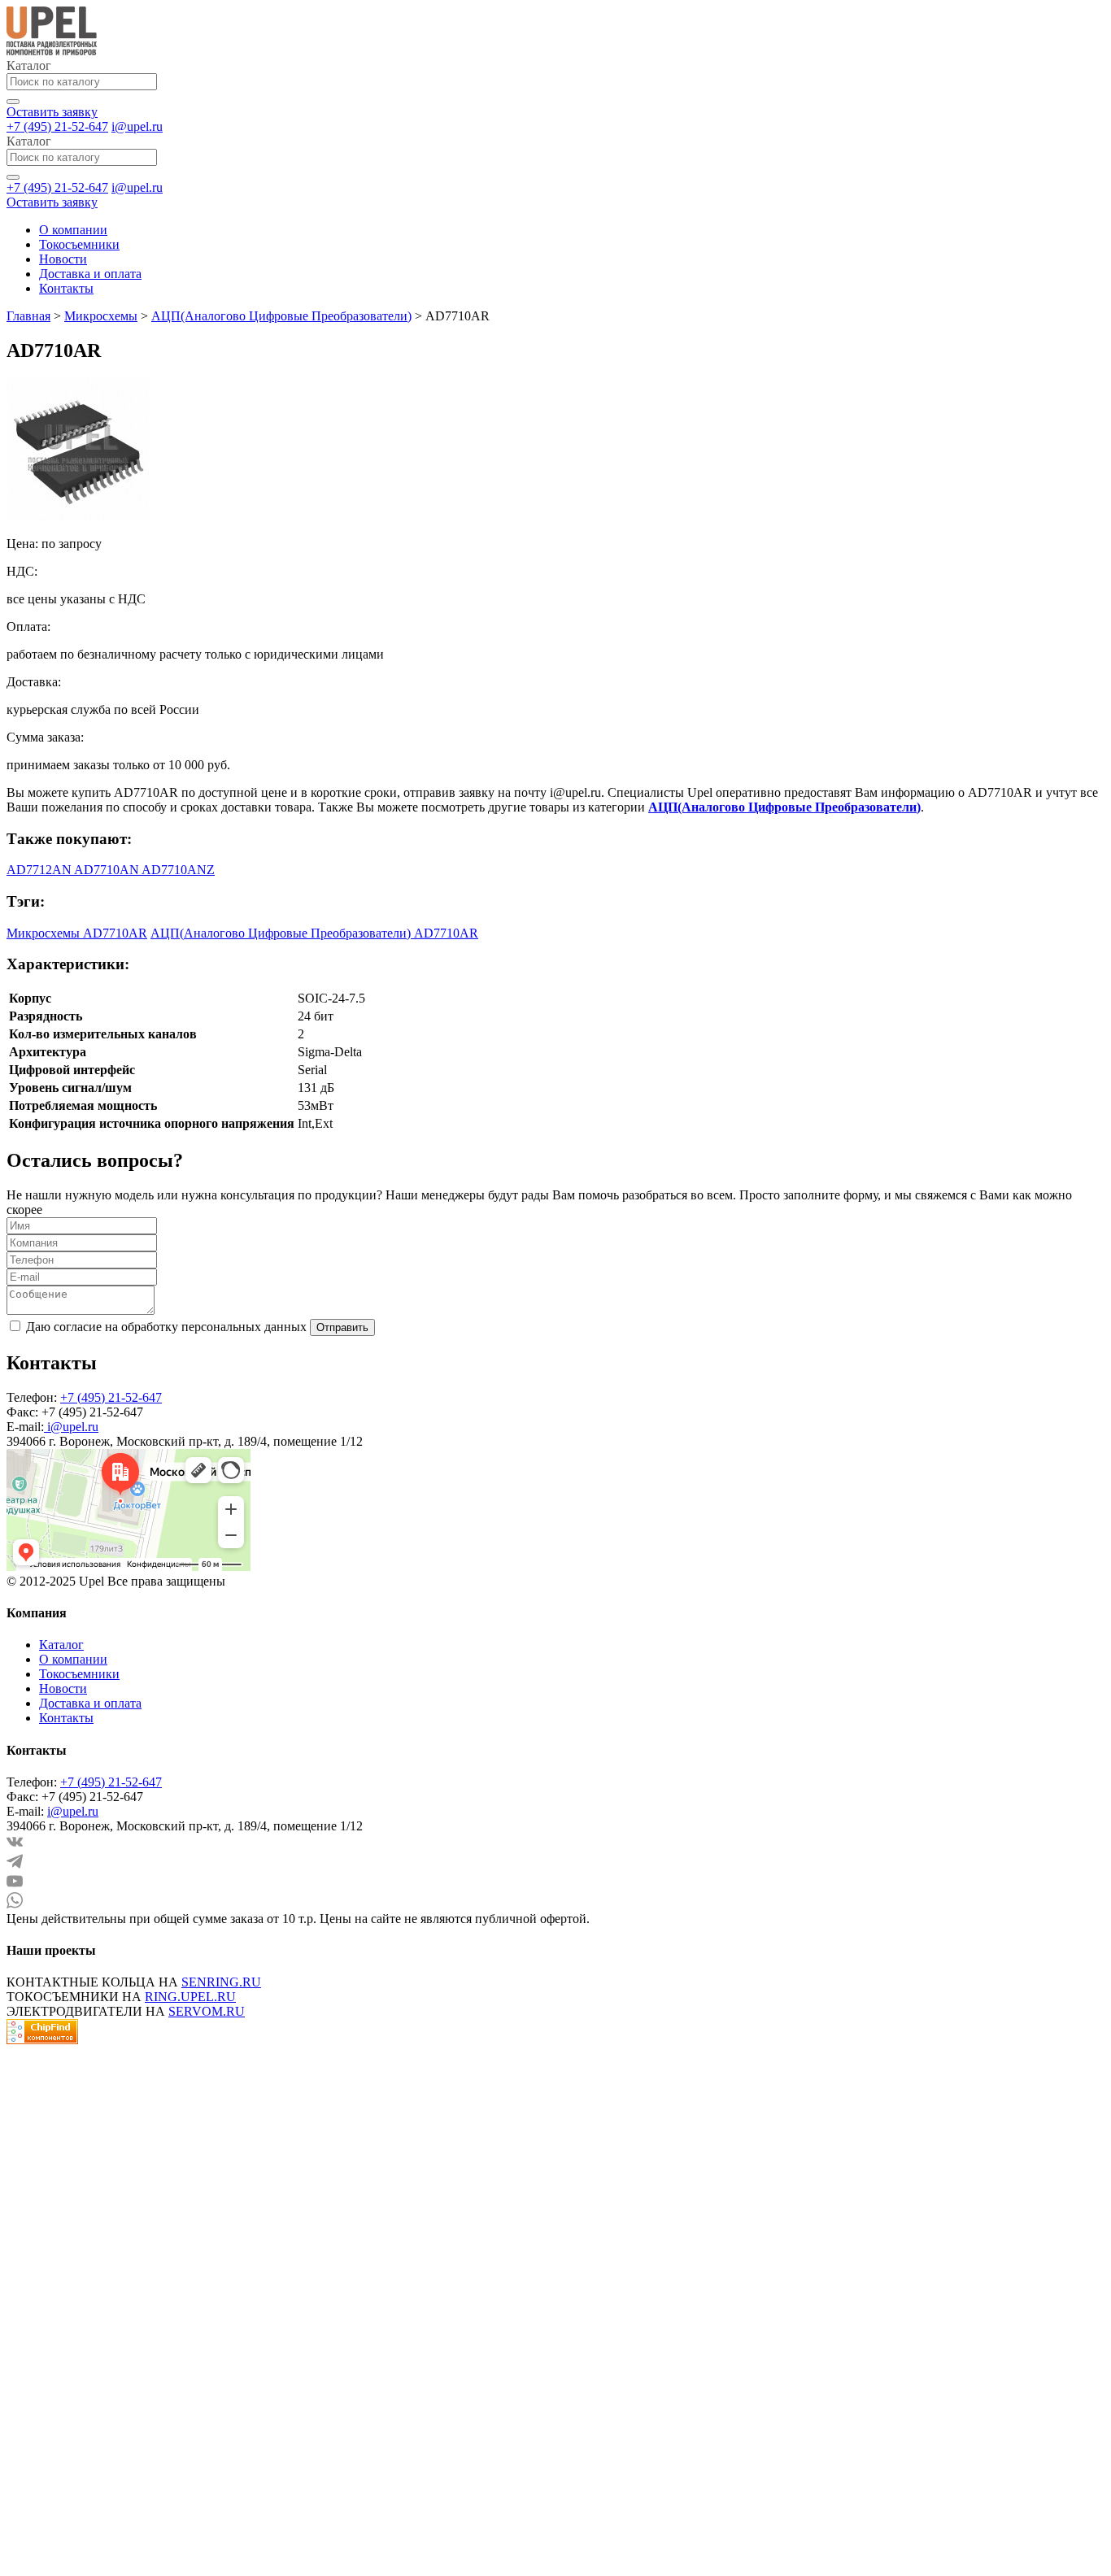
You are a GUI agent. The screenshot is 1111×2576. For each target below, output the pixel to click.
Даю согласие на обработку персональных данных (166, 1327)
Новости (63, 259)
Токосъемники (79, 244)
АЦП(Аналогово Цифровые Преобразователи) (281, 316)
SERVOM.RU (207, 2011)
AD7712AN (40, 870)
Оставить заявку (52, 112)
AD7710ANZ (178, 870)
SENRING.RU (221, 1982)
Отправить (342, 1327)
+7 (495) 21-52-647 (57, 126)
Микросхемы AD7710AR (77, 933)
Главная (28, 316)
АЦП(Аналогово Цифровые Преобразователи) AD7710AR (314, 933)
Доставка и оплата (90, 274)
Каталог (61, 1645)
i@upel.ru (137, 126)
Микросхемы (101, 316)
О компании (73, 230)
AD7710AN (108, 870)
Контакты (66, 288)
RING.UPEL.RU (190, 1997)
